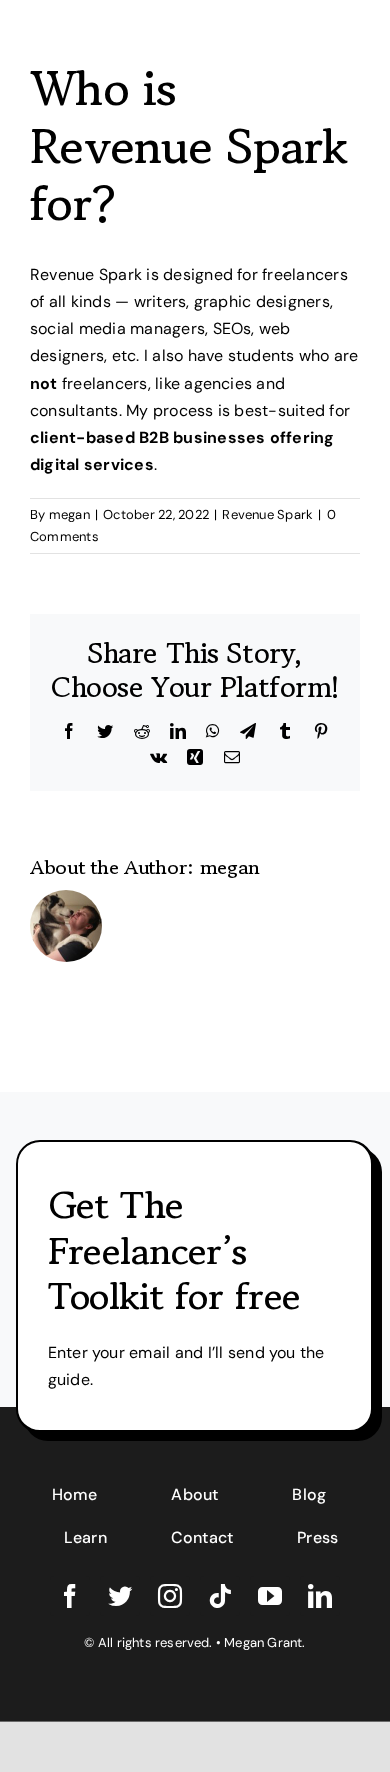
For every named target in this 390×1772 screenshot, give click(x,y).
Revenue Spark (267, 514)
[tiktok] (220, 1596)
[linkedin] (320, 1596)
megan (69, 514)
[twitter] (120, 1596)
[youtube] (270, 1596)
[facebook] (70, 1596)
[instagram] (170, 1596)
